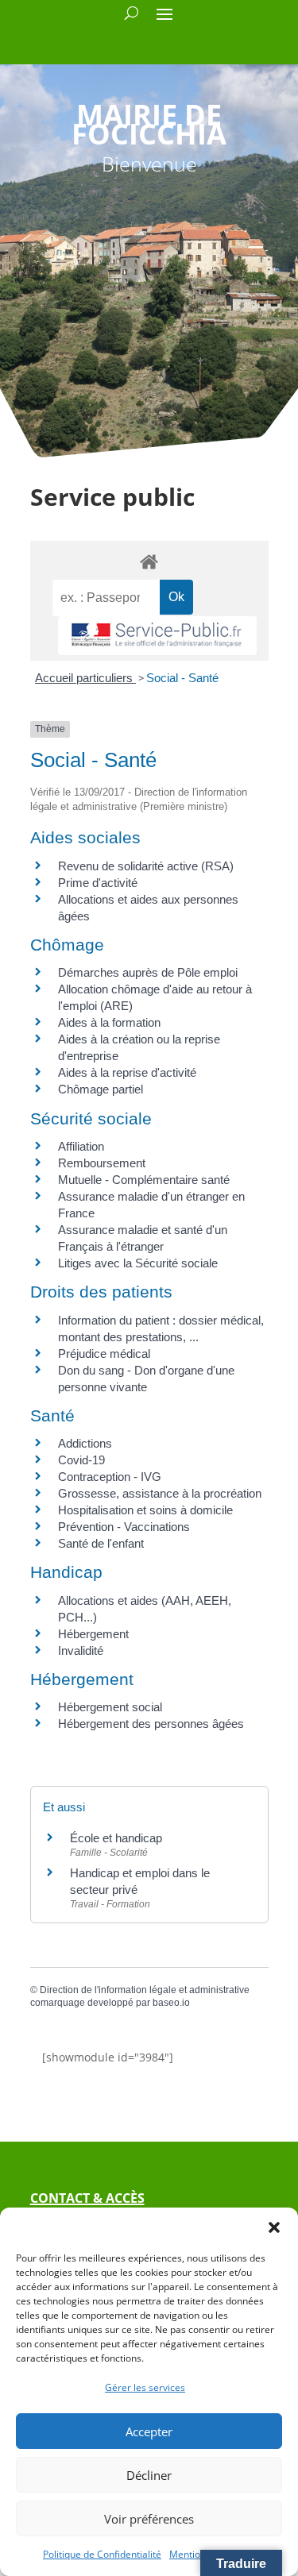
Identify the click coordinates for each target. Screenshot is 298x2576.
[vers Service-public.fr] (157, 636)
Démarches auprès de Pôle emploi (148, 972)
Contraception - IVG (110, 1477)
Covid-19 (81, 1460)
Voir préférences (149, 2519)
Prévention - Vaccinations (124, 1527)
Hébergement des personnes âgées (151, 1724)
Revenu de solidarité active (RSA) (146, 866)
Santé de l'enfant (101, 1543)
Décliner (149, 2475)
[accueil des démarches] (149, 561)
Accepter (149, 2431)
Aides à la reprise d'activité (127, 1072)
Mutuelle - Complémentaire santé (144, 1180)
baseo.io (171, 2003)
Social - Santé (182, 678)
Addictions (85, 1443)
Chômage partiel (101, 1089)
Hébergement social (110, 1707)
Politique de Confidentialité (102, 2554)
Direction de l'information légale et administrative (145, 1990)
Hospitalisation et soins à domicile (145, 1510)
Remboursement (102, 1163)
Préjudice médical (104, 1354)
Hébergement (93, 1634)
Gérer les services (145, 2387)
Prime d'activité (98, 883)
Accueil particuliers (85, 678)
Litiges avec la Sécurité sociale (138, 1263)
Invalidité (81, 1650)
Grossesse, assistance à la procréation (160, 1493)
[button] (274, 2227)
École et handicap (116, 1838)
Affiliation (81, 1146)
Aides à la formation (109, 1022)
